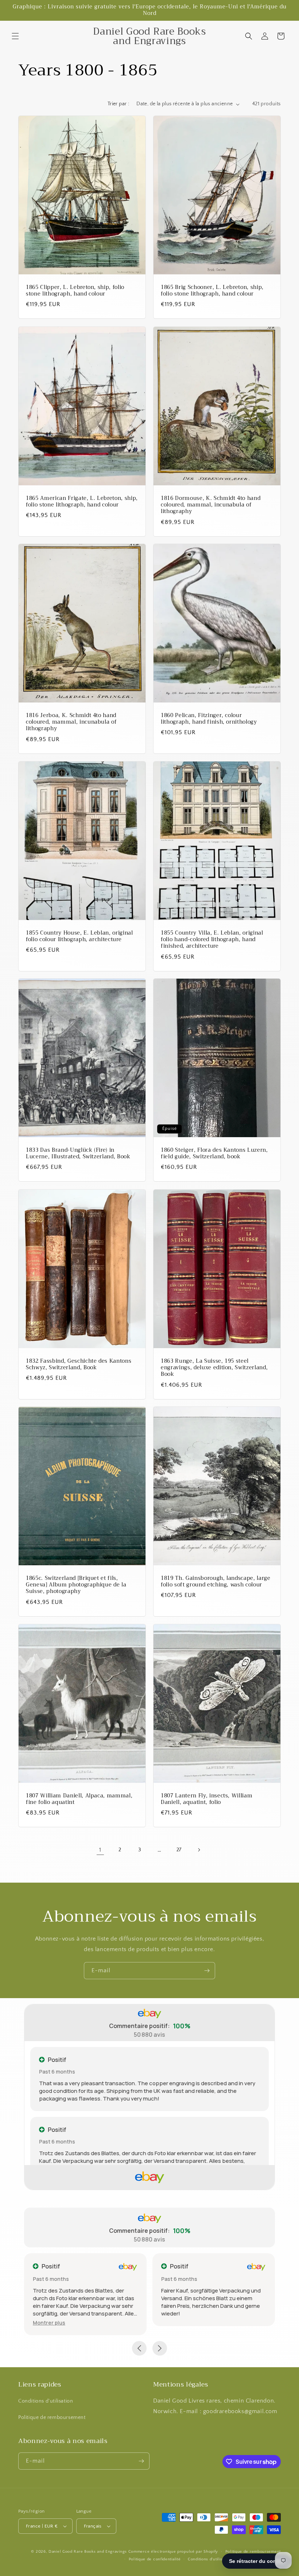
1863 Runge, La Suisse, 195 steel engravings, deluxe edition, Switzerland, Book (214, 1368)
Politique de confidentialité (155, 2559)
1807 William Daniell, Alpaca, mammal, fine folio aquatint (79, 1799)
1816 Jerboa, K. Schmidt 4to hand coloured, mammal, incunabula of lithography (71, 722)
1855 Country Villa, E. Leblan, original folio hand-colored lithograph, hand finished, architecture (212, 940)
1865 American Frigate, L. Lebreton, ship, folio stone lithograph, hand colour (82, 502)
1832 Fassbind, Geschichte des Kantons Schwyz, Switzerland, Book (79, 1365)
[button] (15, 36)
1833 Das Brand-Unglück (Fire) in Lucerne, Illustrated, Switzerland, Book (78, 1154)
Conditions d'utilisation (46, 2401)
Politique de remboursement (52, 2418)
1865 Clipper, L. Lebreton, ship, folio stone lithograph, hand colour (75, 291)
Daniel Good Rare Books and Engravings (88, 2552)
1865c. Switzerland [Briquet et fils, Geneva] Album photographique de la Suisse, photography (76, 1585)
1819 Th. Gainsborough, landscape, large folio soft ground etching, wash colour (216, 1582)
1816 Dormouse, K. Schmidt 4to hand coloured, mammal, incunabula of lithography (211, 505)
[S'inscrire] (207, 1971)
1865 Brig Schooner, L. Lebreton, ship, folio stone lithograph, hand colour (212, 291)
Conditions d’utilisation (210, 2559)
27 (179, 1850)
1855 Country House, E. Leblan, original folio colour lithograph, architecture (79, 936)
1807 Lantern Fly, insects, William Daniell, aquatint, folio (207, 1799)
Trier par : (118, 104)
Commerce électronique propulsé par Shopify (173, 2552)
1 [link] (100, 1850)
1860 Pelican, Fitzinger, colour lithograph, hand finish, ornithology (209, 719)
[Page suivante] (199, 1850)
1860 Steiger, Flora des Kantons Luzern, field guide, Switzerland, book (214, 1154)
